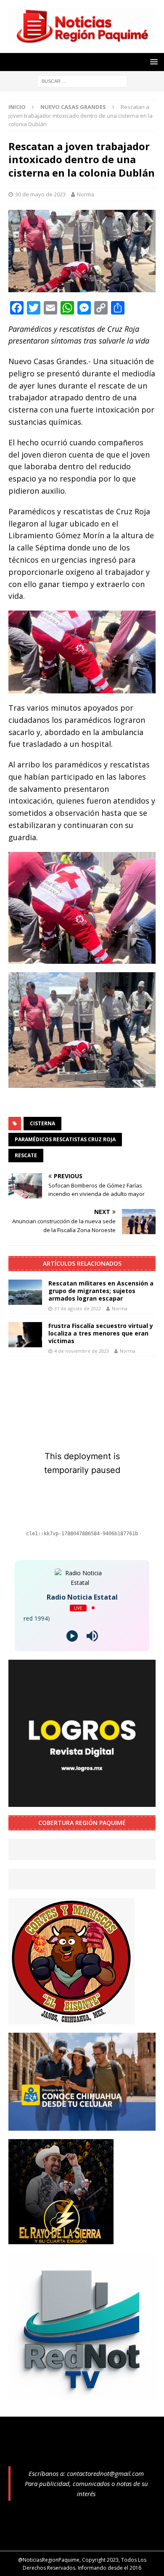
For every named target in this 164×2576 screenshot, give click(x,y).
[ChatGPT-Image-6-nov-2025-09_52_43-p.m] (82, 2126)
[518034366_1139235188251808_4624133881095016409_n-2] (82, 2395)
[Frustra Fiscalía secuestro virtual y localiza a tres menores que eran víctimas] (25, 1335)
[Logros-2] (82, 1802)
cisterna (42, 1123)
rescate (26, 1155)
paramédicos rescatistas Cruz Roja (65, 1139)
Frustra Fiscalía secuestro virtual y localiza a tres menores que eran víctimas (101, 1333)
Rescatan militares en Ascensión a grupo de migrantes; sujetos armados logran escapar (101, 1291)
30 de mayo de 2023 (40, 194)
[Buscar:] (82, 81)
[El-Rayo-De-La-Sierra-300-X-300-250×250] (61, 2239)
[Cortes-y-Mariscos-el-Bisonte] (71, 2019)
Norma (86, 194)
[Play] (72, 1636)
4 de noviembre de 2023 (82, 1351)
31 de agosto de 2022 (78, 1308)
